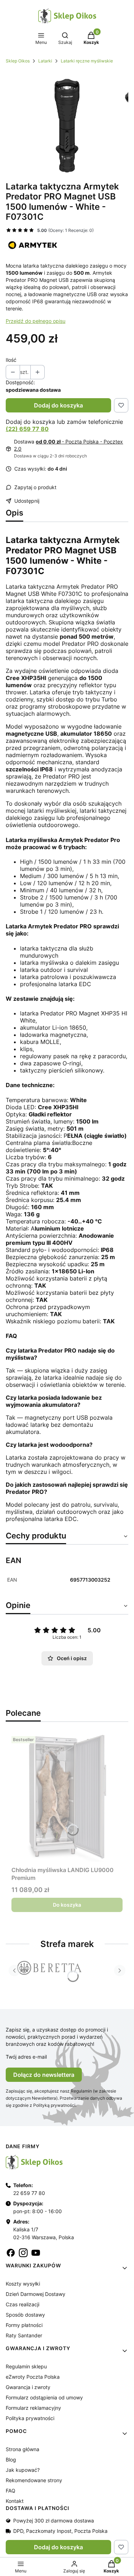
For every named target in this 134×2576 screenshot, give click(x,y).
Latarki (45, 61)
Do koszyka (67, 1905)
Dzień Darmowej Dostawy (36, 2294)
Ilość (11, 360)
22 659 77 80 (29, 2193)
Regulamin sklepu (26, 2366)
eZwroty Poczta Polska (33, 2377)
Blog (11, 2460)
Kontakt (15, 2501)
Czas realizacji (23, 2304)
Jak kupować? (23, 2470)
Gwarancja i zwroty (28, 2387)
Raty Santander (24, 2335)
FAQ (11, 2491)
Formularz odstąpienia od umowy (44, 2397)
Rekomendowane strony (34, 2480)
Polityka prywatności (30, 2418)
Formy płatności (24, 2325)
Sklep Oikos (18, 61)
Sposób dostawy (25, 2315)
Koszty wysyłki (23, 2284)
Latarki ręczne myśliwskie (87, 61)
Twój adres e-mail (26, 2057)
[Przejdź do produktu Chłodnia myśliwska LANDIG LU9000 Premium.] (67, 1797)
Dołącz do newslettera (44, 2075)
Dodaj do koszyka (58, 405)
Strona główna (23, 2449)
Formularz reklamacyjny (33, 2408)
